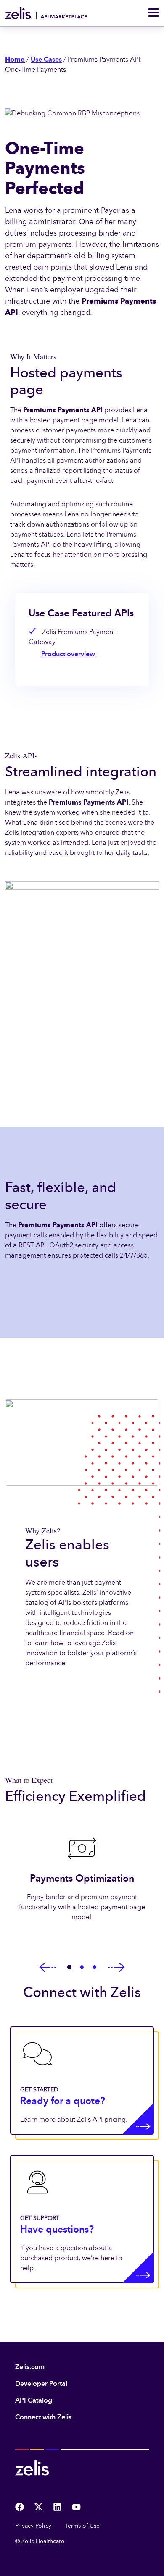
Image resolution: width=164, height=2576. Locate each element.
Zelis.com (30, 2367)
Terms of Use (82, 2526)
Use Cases (46, 59)
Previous (48, 1968)
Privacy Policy (33, 2526)
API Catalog (34, 2400)
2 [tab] (82, 1968)
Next (116, 1968)
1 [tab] (69, 1968)
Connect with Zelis (43, 2417)
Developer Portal (41, 2383)
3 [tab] (95, 1968)
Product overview (68, 654)
